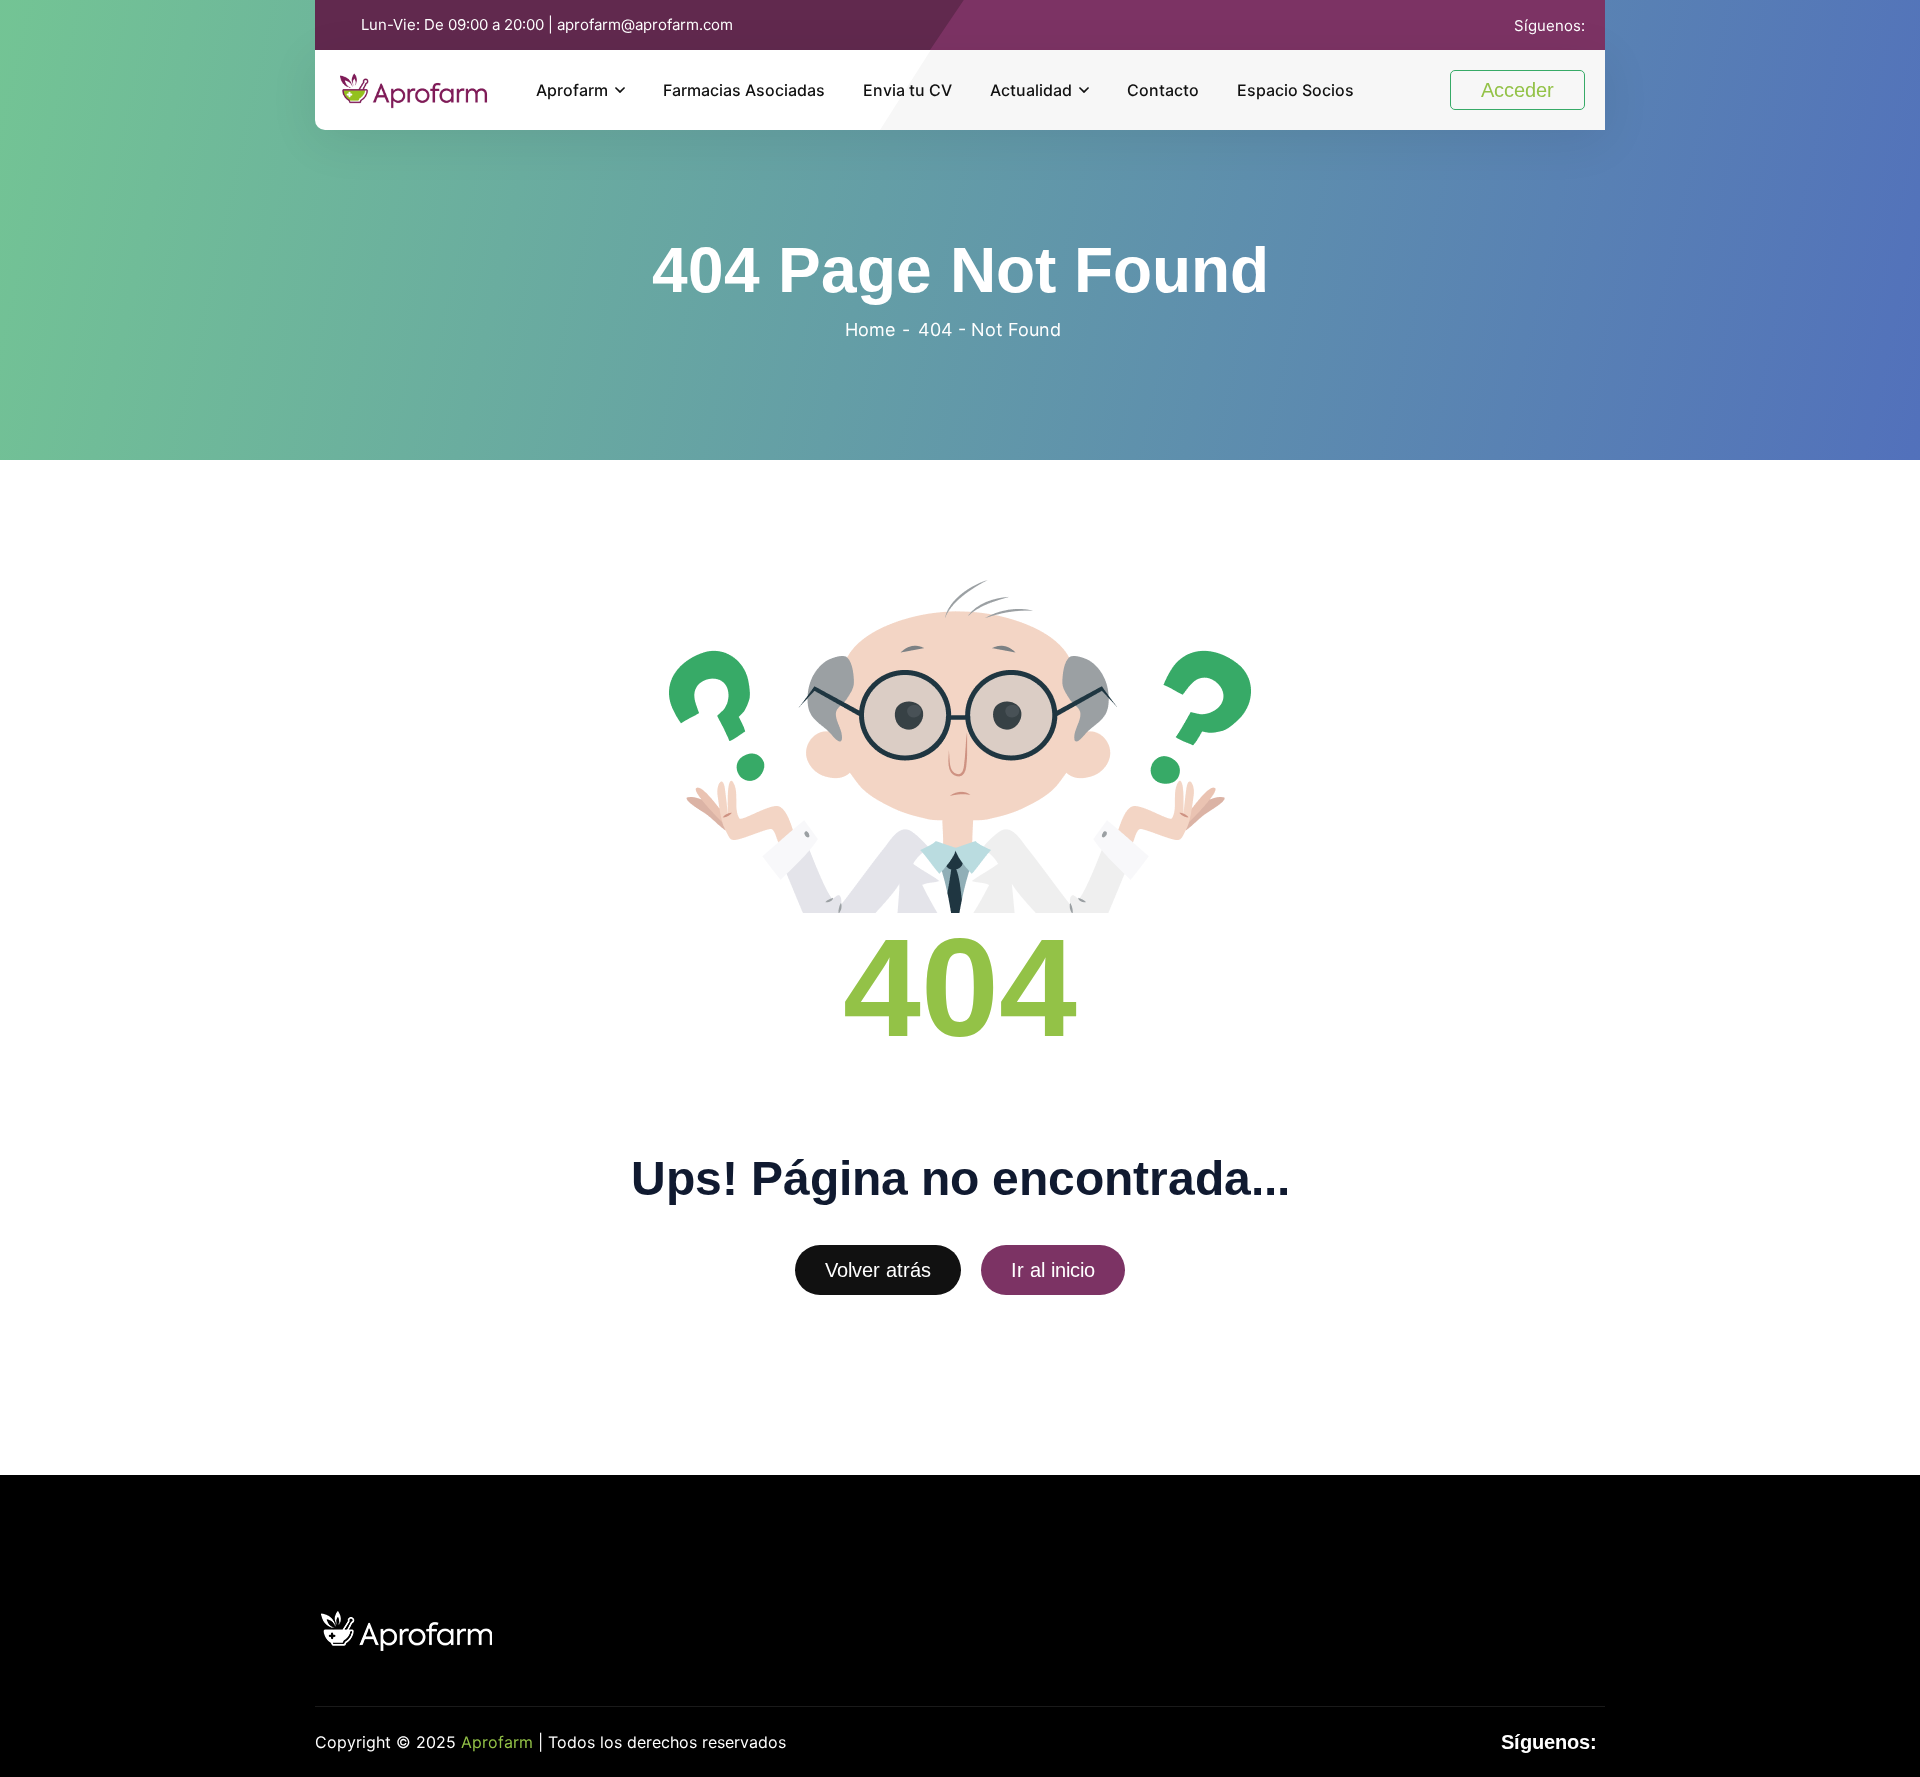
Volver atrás (878, 1270)
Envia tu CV (907, 90)
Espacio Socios (1295, 90)
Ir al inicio (1053, 1270)
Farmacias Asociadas (744, 90)
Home (870, 329)
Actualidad (1031, 90)
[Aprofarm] (413, 88)
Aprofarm (572, 90)
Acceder (1517, 90)
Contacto (1163, 90)
